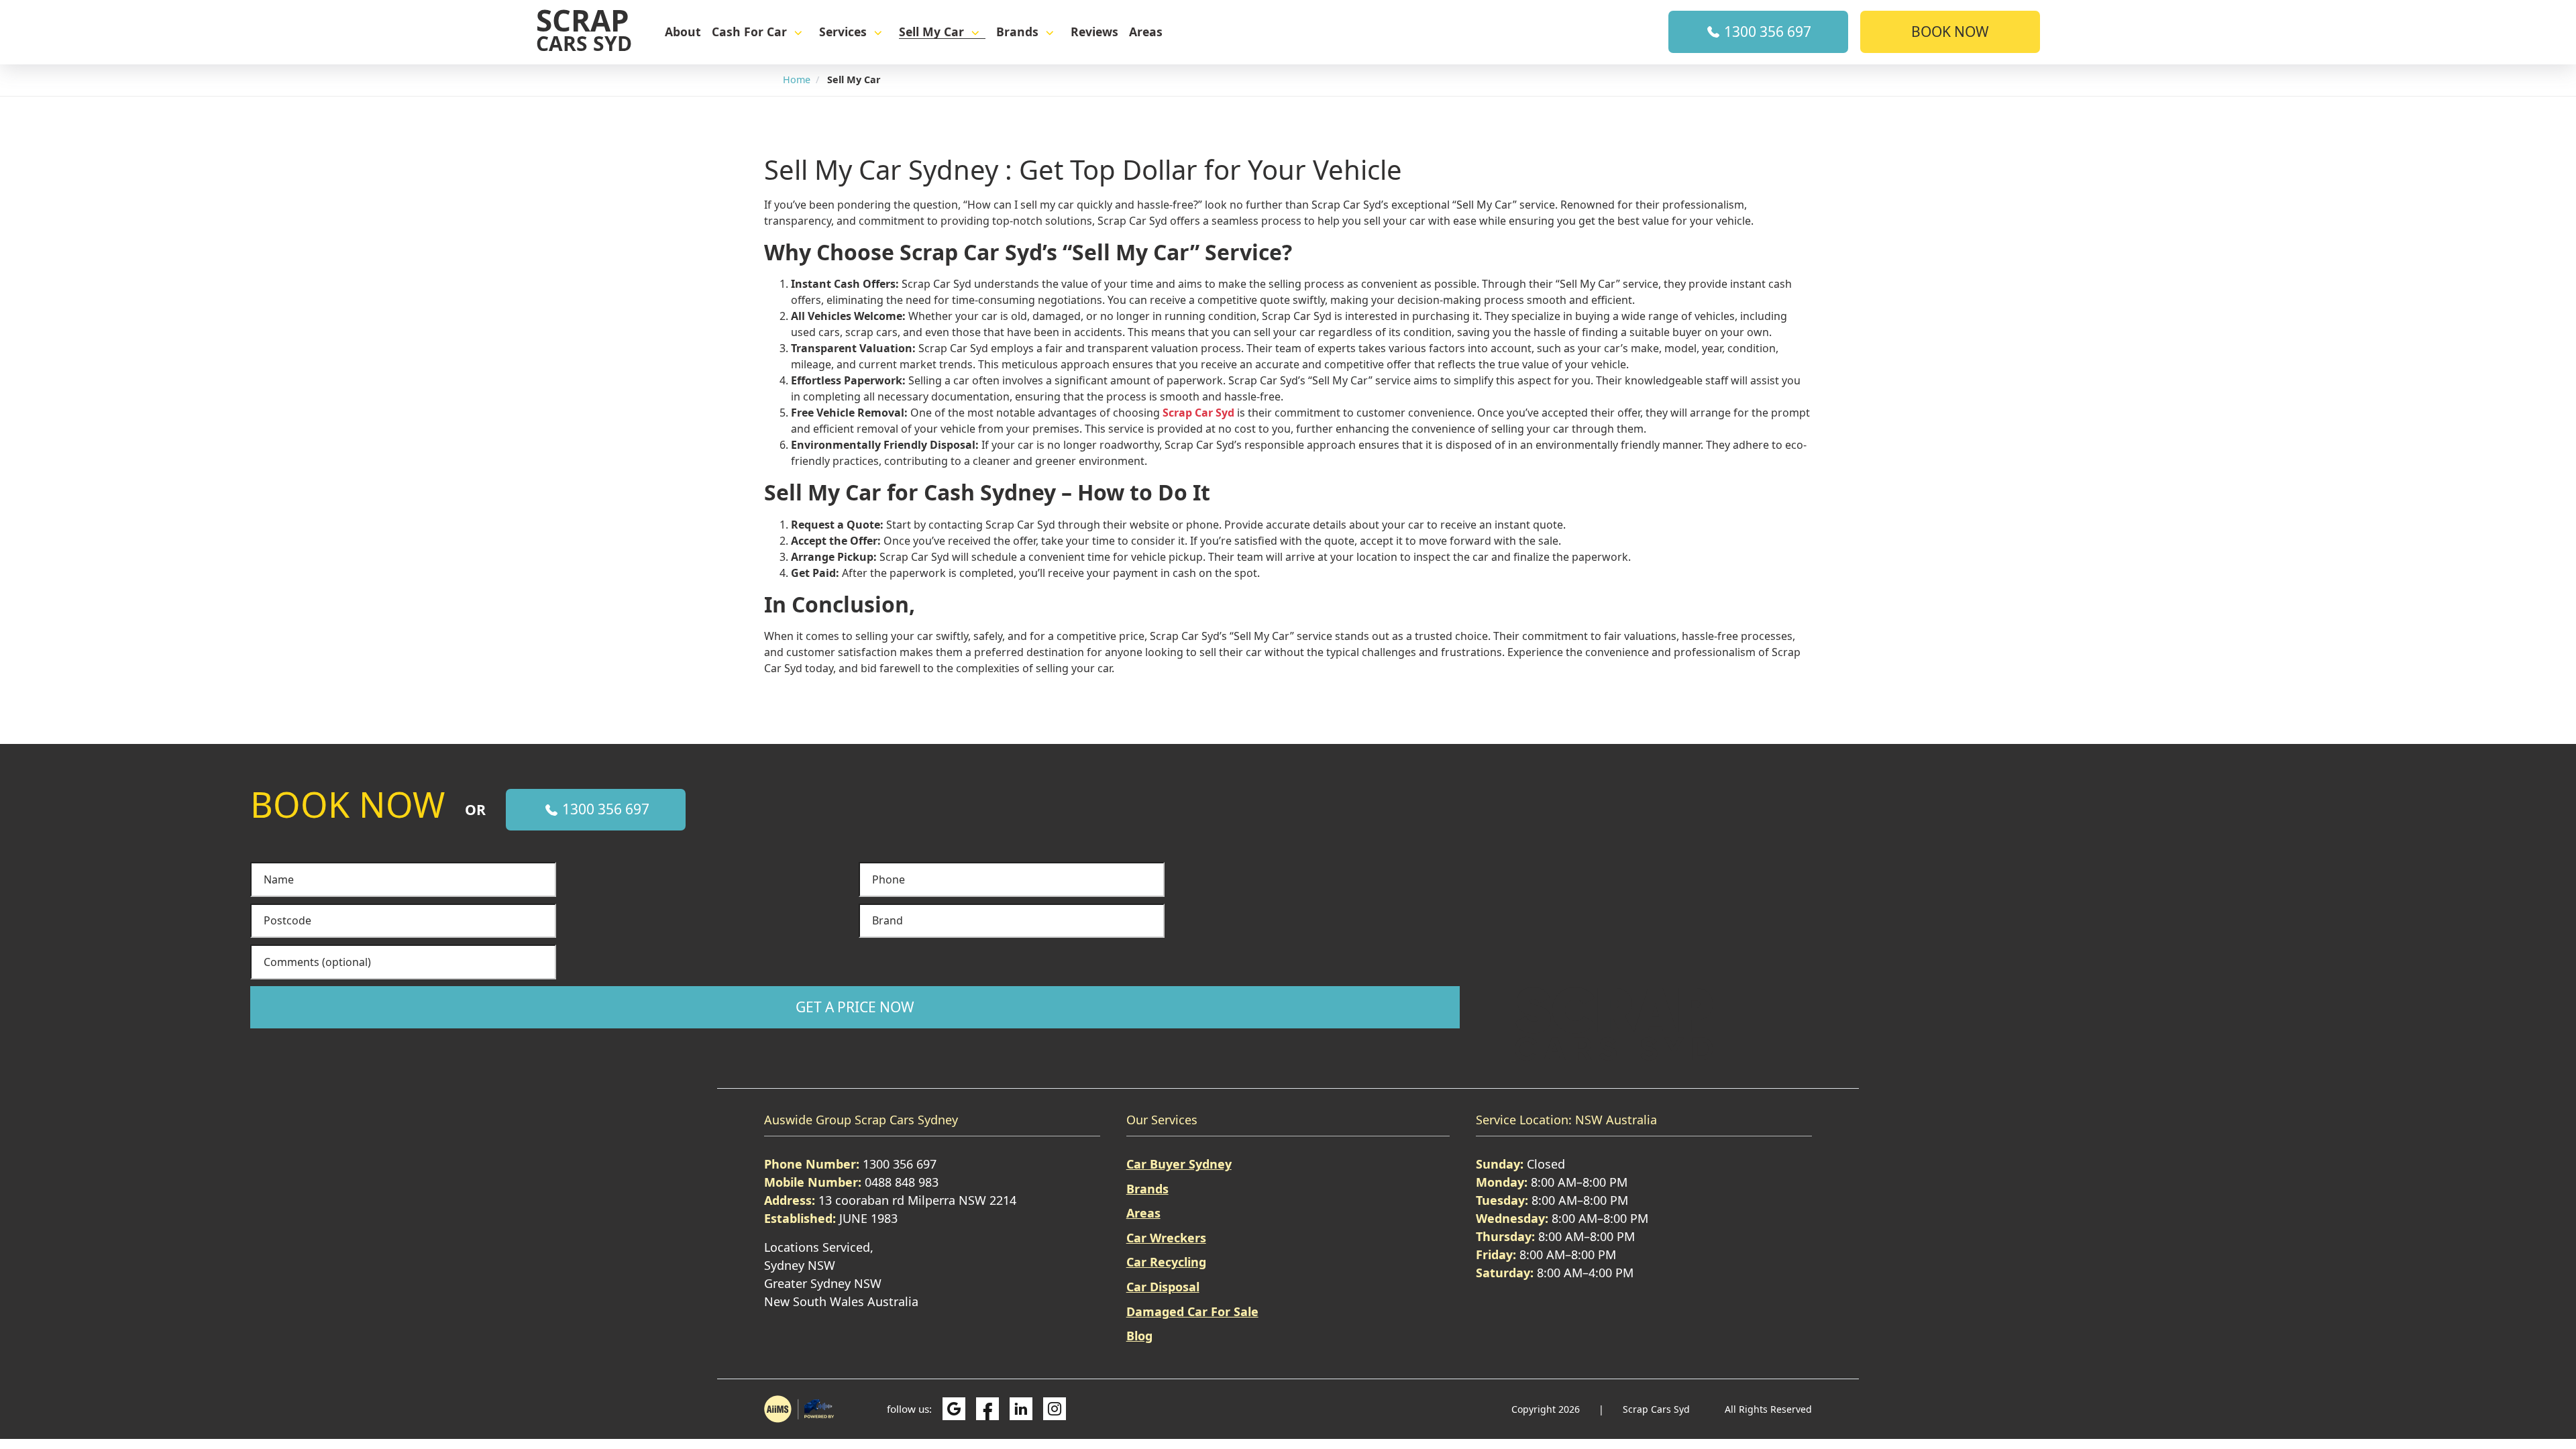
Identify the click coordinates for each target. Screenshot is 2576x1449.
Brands (1017, 32)
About (683, 32)
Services (843, 32)
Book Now (1950, 32)
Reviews (1094, 32)
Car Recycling (1166, 1262)
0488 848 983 (902, 1182)
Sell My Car (931, 32)
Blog (1139, 1336)
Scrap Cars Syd (1658, 1409)
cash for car (749, 32)
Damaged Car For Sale (1192, 1311)
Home (797, 79)
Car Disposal (1163, 1287)
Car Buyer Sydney (1179, 1164)
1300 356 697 (1766, 32)
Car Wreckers (1166, 1238)
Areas (1146, 32)
